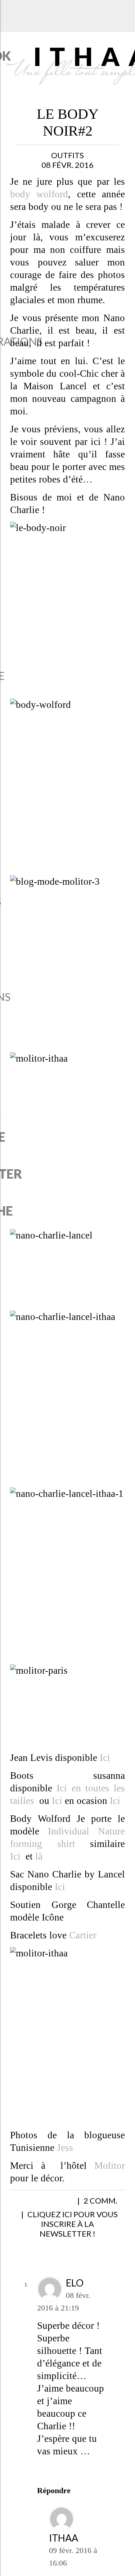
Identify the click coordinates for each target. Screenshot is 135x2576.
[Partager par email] (93, 2204)
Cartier (83, 1935)
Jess (65, 2148)
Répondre (54, 2500)
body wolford (39, 194)
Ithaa (64, 2547)
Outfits (67, 155)
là (40, 1856)
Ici (105, 1758)
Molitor (110, 2166)
